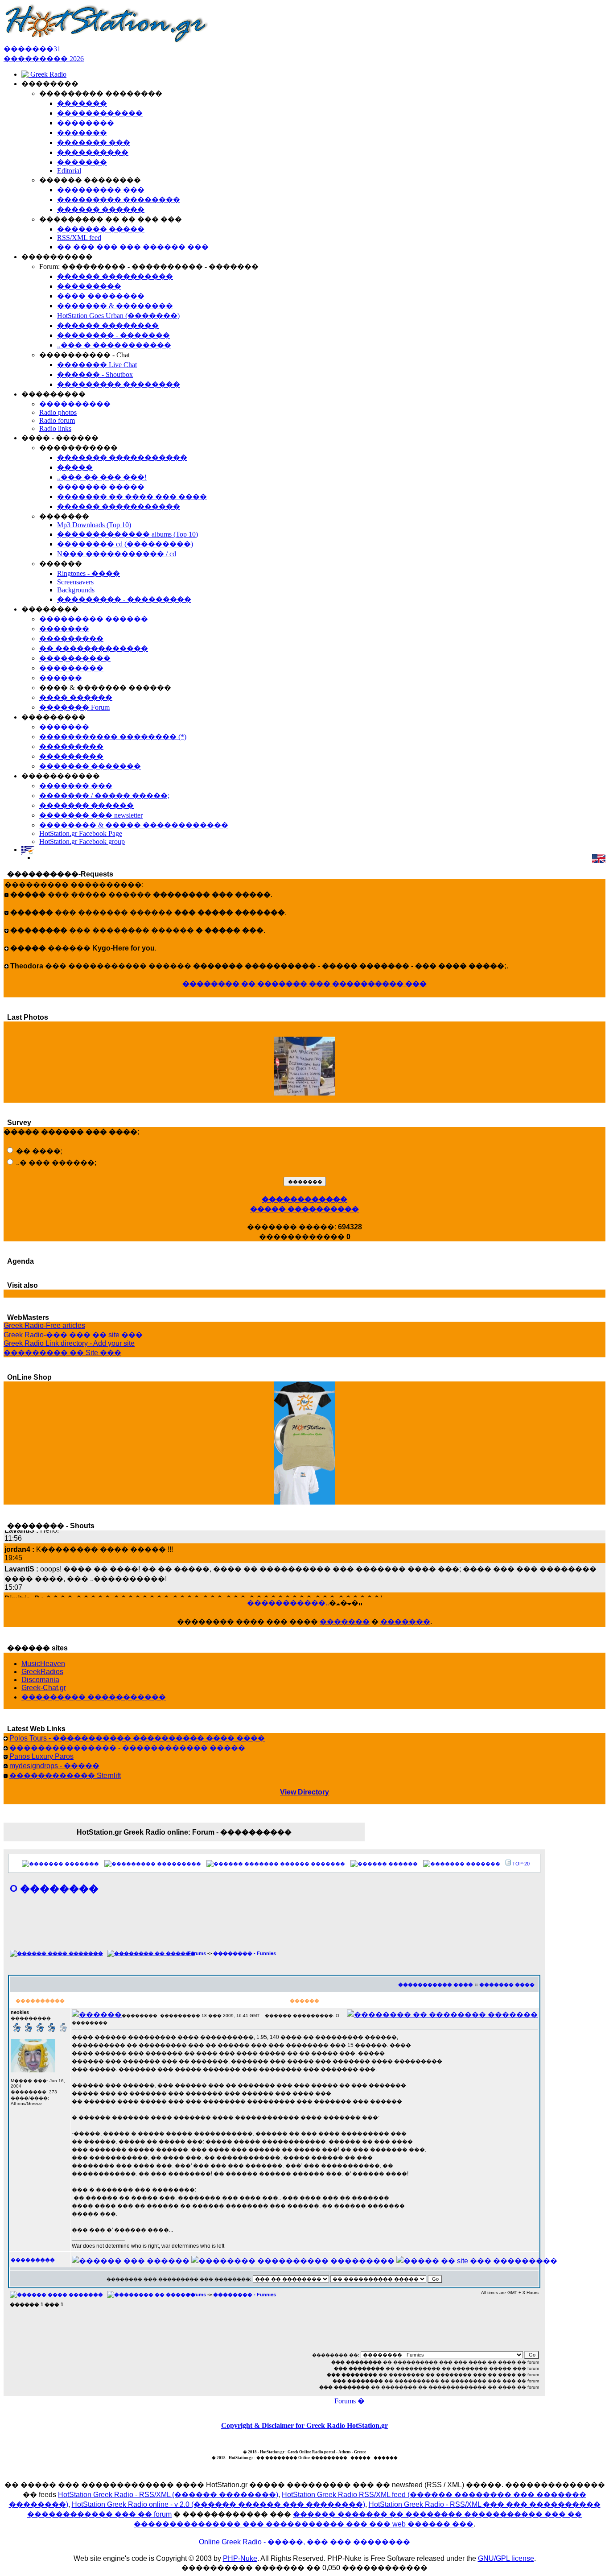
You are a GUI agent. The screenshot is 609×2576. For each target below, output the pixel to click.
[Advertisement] (274, 1927)
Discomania (40, 1680)
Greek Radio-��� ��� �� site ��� (73, 1335)
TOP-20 (521, 1864)
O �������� (54, 1888)
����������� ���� (436, 1985)
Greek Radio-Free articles (44, 1325)
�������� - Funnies (245, 1953)
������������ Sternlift (65, 1776)
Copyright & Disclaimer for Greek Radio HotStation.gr (304, 2425)
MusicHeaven (43, 1664)
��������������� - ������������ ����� (127, 1748)
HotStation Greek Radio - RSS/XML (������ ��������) (168, 2495)
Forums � (350, 2401)
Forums (197, 1953)
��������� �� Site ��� (62, 1353)
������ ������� (313, 1864)
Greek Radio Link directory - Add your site (69, 1343)
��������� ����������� (94, 1697)
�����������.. (288, 1603)
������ (403, 1864)
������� (345, 1622)
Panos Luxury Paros (41, 1756)
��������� (179, 1864)
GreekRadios (42, 1672)
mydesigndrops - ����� (54, 1766)
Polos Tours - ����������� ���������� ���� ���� (137, 1738)
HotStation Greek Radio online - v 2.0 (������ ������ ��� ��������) (218, 2504)
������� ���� (507, 1985)
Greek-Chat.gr (44, 1688)
